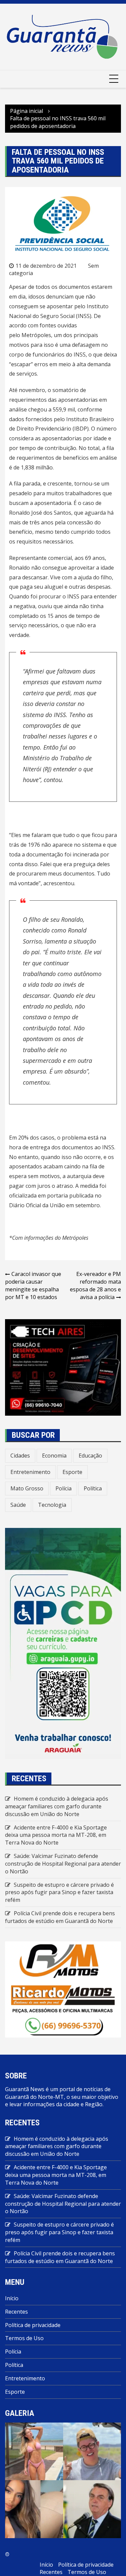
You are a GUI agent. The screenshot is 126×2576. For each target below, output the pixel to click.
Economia (54, 1456)
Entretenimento (30, 1472)
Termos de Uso (24, 2338)
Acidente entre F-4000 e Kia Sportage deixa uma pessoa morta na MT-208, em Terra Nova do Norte (56, 1835)
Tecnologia (52, 1505)
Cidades (20, 1456)
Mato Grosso (27, 1488)
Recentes (16, 2312)
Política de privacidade (33, 2325)
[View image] (34, 2451)
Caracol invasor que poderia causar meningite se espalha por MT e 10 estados (33, 1285)
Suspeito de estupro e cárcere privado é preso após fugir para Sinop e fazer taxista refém (59, 1892)
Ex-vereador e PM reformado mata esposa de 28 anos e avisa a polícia (95, 1285)
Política (93, 1488)
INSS (80, 355)
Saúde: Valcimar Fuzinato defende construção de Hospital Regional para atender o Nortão (63, 1864)
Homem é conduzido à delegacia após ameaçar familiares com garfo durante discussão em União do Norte (57, 1806)
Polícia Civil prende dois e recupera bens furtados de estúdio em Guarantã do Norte (60, 1917)
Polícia (64, 1488)
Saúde (18, 1505)
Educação (90, 1456)
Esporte (72, 1472)
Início (12, 2298)
